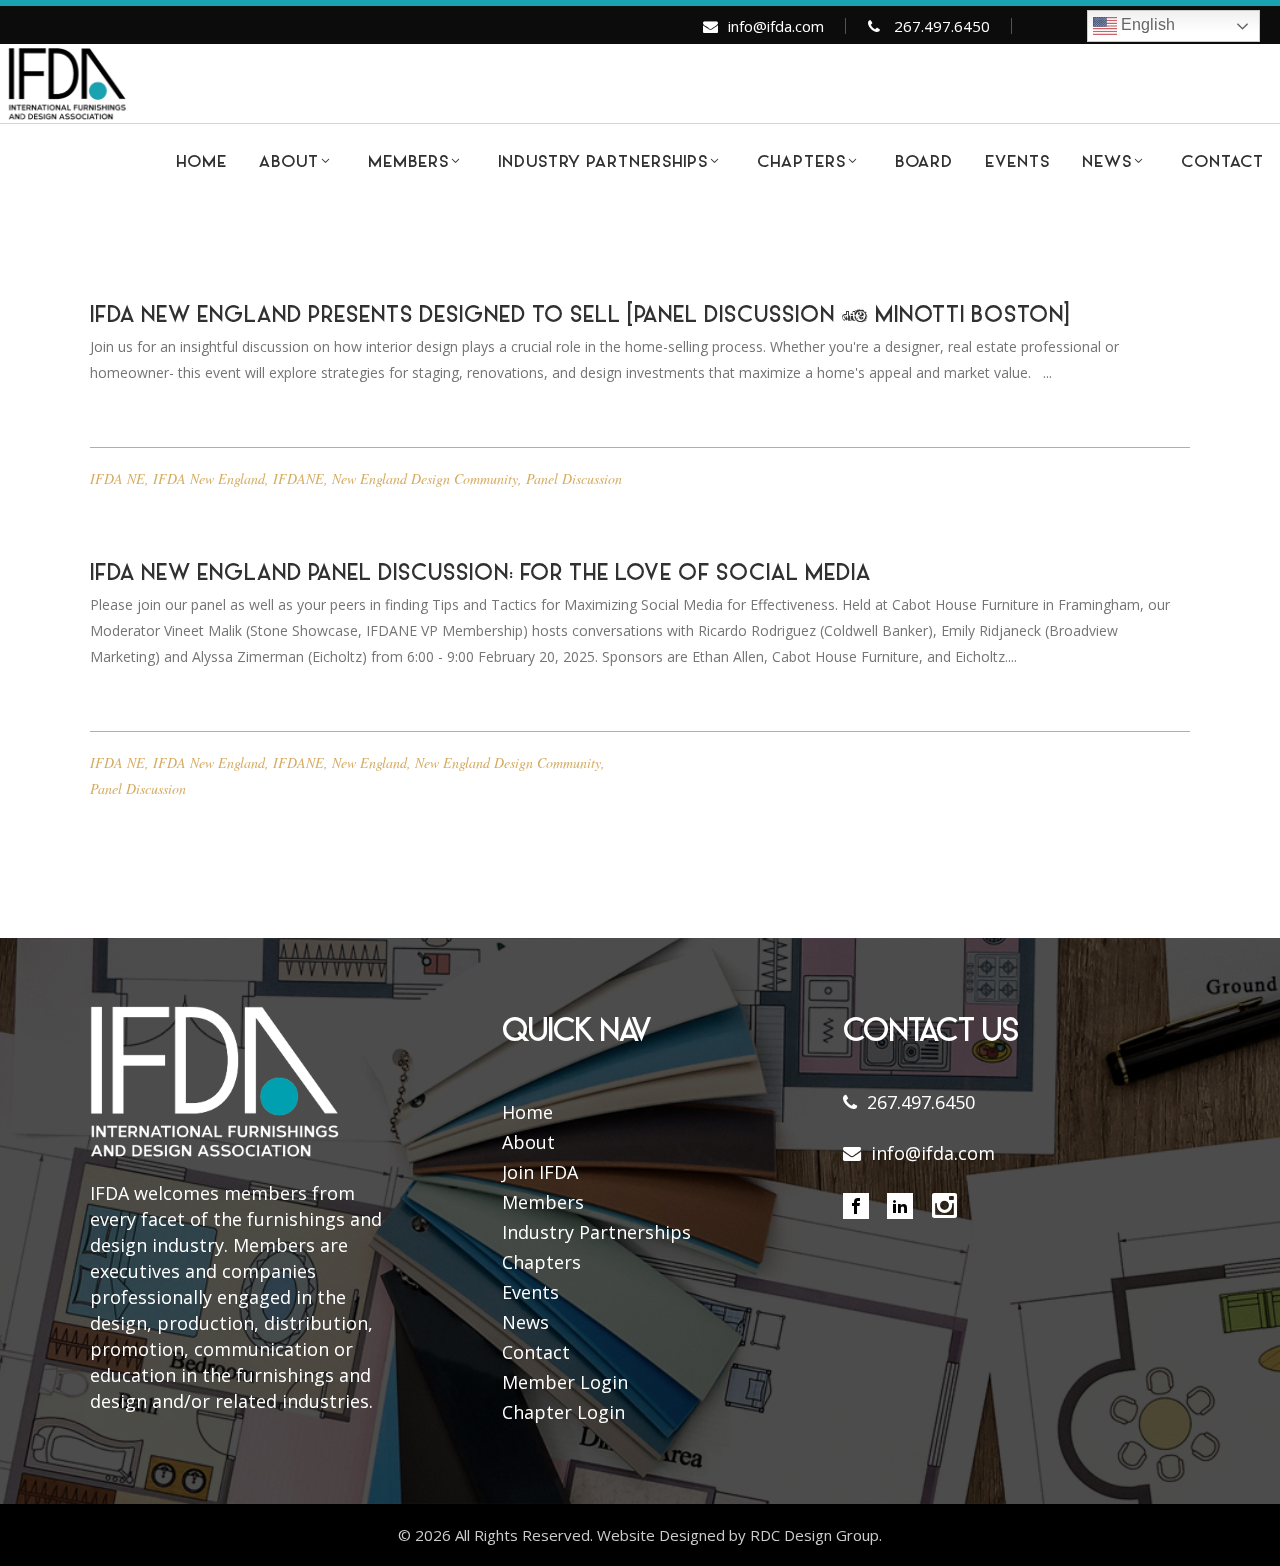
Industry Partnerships (596, 1232)
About (528, 1142)
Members (543, 1202)
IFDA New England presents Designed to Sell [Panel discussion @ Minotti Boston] (580, 317)
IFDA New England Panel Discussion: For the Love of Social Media (480, 575)
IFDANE (298, 478)
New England (369, 762)
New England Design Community (425, 478)
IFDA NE (117, 478)
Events (530, 1292)
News (525, 1322)
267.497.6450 (942, 26)
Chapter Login (563, 1412)
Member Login (565, 1382)
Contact (536, 1352)
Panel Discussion (574, 478)
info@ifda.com (776, 26)
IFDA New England (209, 478)
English (1146, 24)
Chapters (541, 1262)
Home (527, 1112)
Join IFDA (540, 1172)
